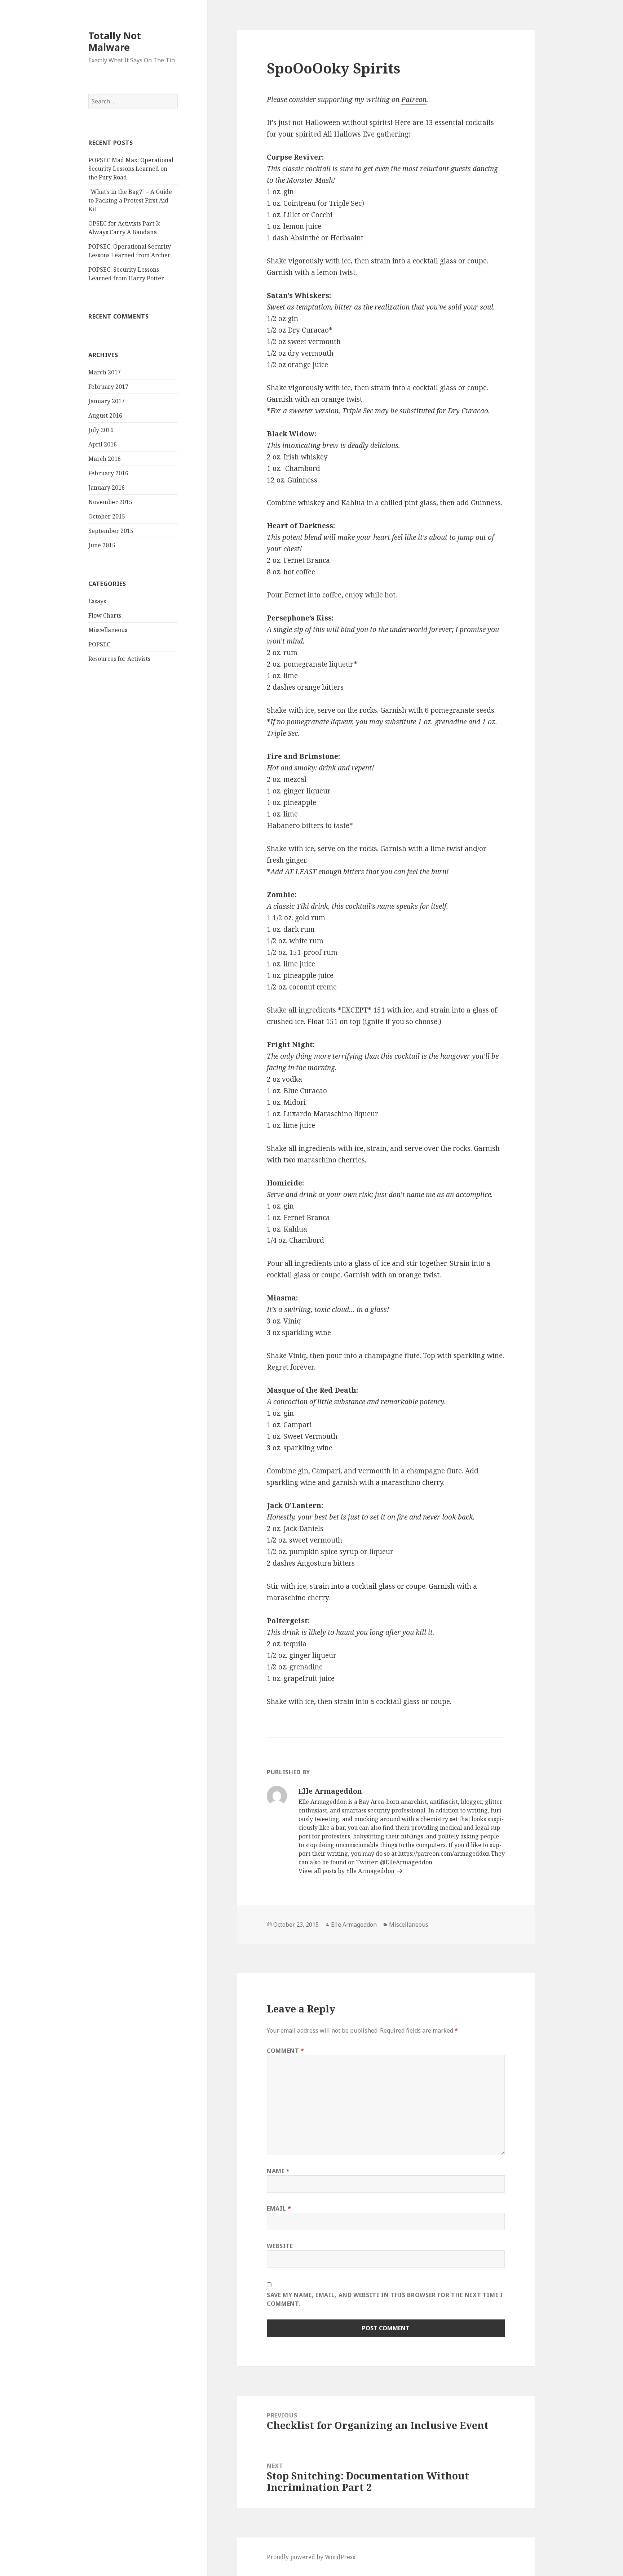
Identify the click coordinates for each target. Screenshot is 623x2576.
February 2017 (108, 387)
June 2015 (102, 545)
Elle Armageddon (354, 1925)
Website (280, 2246)
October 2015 (107, 516)
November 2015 (110, 502)
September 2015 (111, 531)
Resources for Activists (119, 659)
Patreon (414, 99)
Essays (97, 601)
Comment (286, 2051)
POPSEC (99, 644)
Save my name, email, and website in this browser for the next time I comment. (385, 2299)
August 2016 (105, 415)
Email (279, 2208)
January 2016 (107, 488)
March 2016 (105, 459)
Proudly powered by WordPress (311, 2557)
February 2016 (108, 473)
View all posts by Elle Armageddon (347, 1871)
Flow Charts (105, 615)
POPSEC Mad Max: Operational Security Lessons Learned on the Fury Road (131, 169)
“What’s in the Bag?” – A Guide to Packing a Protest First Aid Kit (130, 200)
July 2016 (101, 430)
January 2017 (107, 401)
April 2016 (103, 444)
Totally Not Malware (115, 41)
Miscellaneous (108, 630)
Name (278, 2171)
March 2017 (105, 372)
